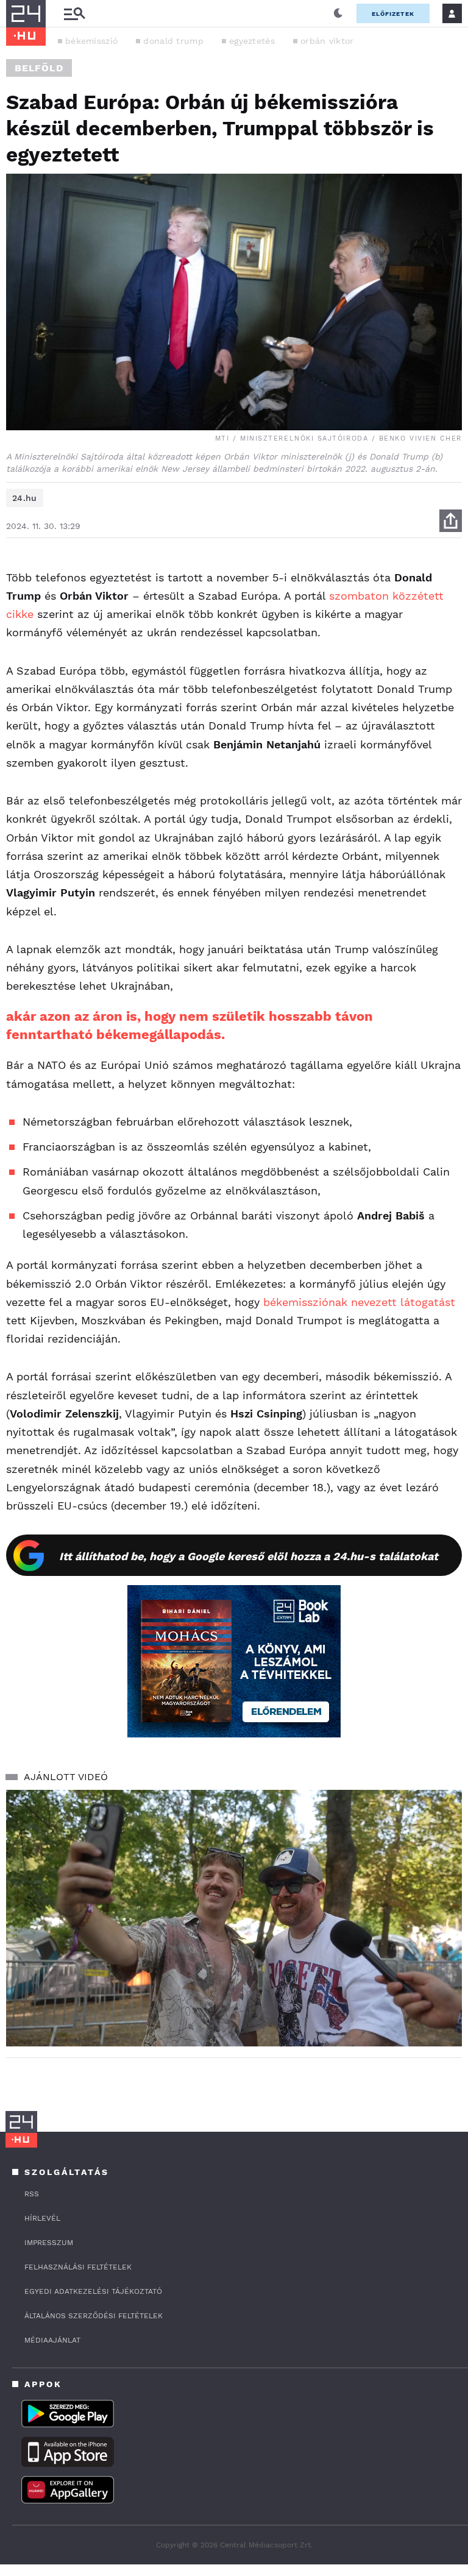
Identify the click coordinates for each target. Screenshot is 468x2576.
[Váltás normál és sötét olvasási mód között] (338, 13)
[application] (234, 1918)
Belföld (39, 68)
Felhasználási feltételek (78, 2267)
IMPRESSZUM (49, 2243)
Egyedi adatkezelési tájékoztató (93, 2291)
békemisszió (91, 41)
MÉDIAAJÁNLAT (52, 2340)
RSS (32, 2194)
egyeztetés (252, 41)
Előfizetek (393, 14)
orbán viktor (327, 41)
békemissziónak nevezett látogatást (359, 1302)
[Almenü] (74, 14)
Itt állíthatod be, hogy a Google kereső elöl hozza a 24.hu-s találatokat (249, 1556)
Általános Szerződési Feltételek (94, 2316)
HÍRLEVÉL (42, 2218)
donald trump (173, 41)
